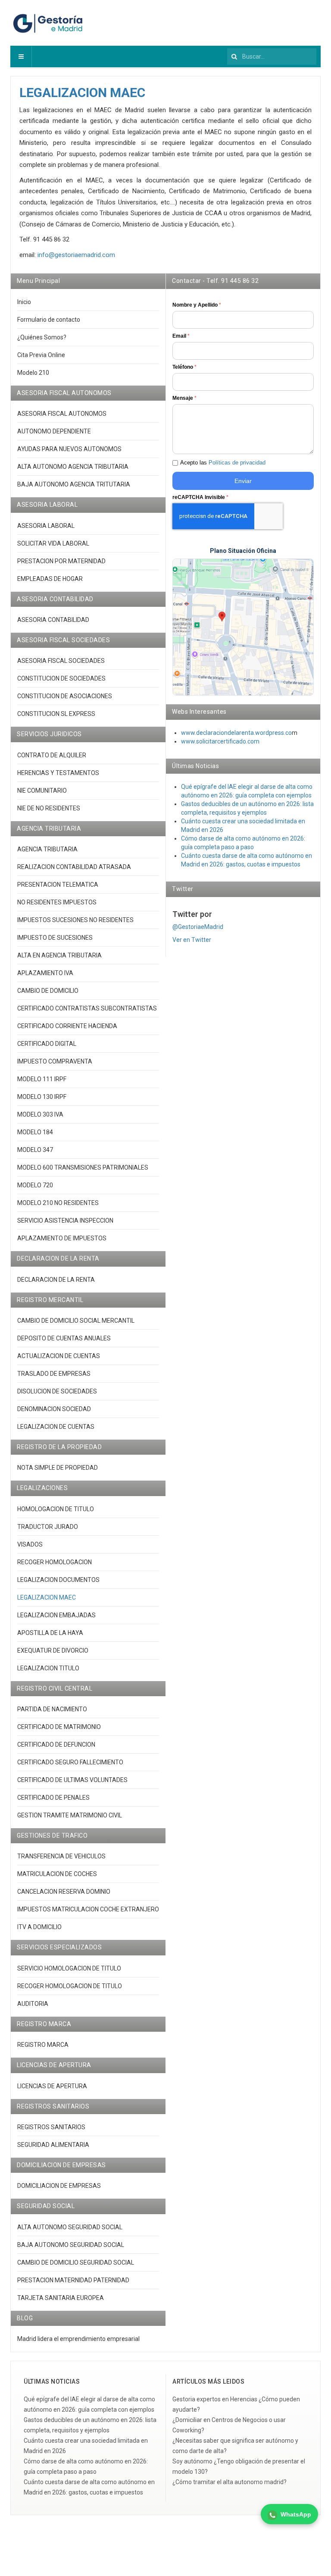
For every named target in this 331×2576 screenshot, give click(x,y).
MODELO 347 (35, 1150)
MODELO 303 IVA (40, 1114)
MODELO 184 (35, 1132)
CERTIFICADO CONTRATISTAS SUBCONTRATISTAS (87, 1008)
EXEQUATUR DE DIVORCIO (53, 1650)
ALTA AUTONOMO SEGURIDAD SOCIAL (70, 2227)
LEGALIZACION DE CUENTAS (56, 1427)
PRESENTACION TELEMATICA (58, 885)
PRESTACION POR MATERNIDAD (61, 561)
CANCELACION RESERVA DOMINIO (64, 1892)
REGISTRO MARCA (43, 2045)
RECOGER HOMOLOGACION (55, 1562)
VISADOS (30, 1544)
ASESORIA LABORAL (46, 526)
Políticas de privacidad (237, 463)
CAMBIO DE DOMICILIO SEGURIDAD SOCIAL (76, 2262)
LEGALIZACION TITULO (48, 1668)
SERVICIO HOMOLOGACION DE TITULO (69, 1968)
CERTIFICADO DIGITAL (47, 1044)
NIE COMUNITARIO (42, 791)
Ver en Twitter (192, 940)
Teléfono (184, 367)
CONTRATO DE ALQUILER (52, 755)
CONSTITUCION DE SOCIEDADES (61, 678)
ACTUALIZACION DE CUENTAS (59, 1356)
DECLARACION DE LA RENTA (56, 1280)
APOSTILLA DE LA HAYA (50, 1633)
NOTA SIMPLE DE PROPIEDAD (58, 1468)
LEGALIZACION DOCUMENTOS (58, 1580)
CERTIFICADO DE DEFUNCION (56, 1745)
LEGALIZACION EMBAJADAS (56, 1615)
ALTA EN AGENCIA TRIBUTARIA (59, 955)
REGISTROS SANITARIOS (51, 2127)
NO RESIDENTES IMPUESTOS (57, 902)
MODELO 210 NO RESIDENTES (58, 1203)
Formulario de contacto (49, 320)
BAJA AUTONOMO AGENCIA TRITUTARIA (74, 484)
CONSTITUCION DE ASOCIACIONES (65, 696)
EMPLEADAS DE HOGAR (50, 579)
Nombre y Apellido (197, 305)
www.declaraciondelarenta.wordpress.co (236, 733)
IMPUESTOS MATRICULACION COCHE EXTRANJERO (88, 1909)
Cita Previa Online (41, 355)
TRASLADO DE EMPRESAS (54, 1374)
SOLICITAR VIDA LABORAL (53, 543)
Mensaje (184, 398)
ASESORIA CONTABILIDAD (53, 620)
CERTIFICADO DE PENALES (53, 1798)
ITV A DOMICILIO (39, 1927)
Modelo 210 (33, 373)
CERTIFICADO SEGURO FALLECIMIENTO (70, 1762)
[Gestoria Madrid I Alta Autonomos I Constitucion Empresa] (49, 23)
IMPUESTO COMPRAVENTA (55, 1061)
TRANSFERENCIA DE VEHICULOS (61, 1856)
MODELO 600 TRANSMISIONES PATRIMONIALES (83, 1167)
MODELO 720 (35, 1185)
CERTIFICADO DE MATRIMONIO (59, 1727)
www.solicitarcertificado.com (220, 741)
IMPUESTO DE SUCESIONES (55, 938)
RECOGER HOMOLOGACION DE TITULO (70, 1986)
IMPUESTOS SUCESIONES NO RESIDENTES (75, 920)
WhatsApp (296, 2514)
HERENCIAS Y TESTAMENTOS (58, 773)
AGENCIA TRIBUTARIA (47, 849)
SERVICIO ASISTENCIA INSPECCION (65, 1221)
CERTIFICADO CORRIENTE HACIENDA (67, 1026)
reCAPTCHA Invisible (200, 497)
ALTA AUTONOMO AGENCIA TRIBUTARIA (73, 467)
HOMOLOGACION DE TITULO (56, 1509)
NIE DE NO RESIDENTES (49, 808)
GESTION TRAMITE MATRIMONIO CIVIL (70, 1815)
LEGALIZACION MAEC (82, 93)
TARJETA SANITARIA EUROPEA (61, 2298)
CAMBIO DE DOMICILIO (48, 991)
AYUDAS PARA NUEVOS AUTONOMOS (69, 449)
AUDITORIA (33, 2004)
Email (181, 336)
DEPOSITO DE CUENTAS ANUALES (64, 1338)
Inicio (24, 302)
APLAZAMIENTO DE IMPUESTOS (62, 1238)
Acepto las (223, 463)
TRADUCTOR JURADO (48, 1527)
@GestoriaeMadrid (198, 927)
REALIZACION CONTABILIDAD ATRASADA (74, 867)
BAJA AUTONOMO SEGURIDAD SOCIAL (71, 2245)
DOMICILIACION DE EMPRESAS (59, 2186)
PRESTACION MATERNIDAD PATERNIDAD (73, 2280)
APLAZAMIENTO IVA (45, 973)
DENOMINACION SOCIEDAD (54, 1409)
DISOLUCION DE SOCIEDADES (57, 1391)
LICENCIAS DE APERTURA (52, 2086)
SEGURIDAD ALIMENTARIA (53, 2145)
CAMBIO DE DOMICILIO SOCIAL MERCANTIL (76, 1321)
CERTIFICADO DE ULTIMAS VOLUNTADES (72, 1780)
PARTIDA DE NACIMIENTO (52, 1709)
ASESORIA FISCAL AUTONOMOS (62, 414)
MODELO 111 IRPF (42, 1079)
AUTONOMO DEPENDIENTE (54, 431)
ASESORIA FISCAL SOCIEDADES (61, 661)
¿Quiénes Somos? (42, 337)
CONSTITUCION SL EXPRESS (56, 714)
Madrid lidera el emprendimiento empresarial (78, 2339)
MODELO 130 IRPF (42, 1097)
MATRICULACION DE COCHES (57, 1874)
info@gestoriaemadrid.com (76, 255)
